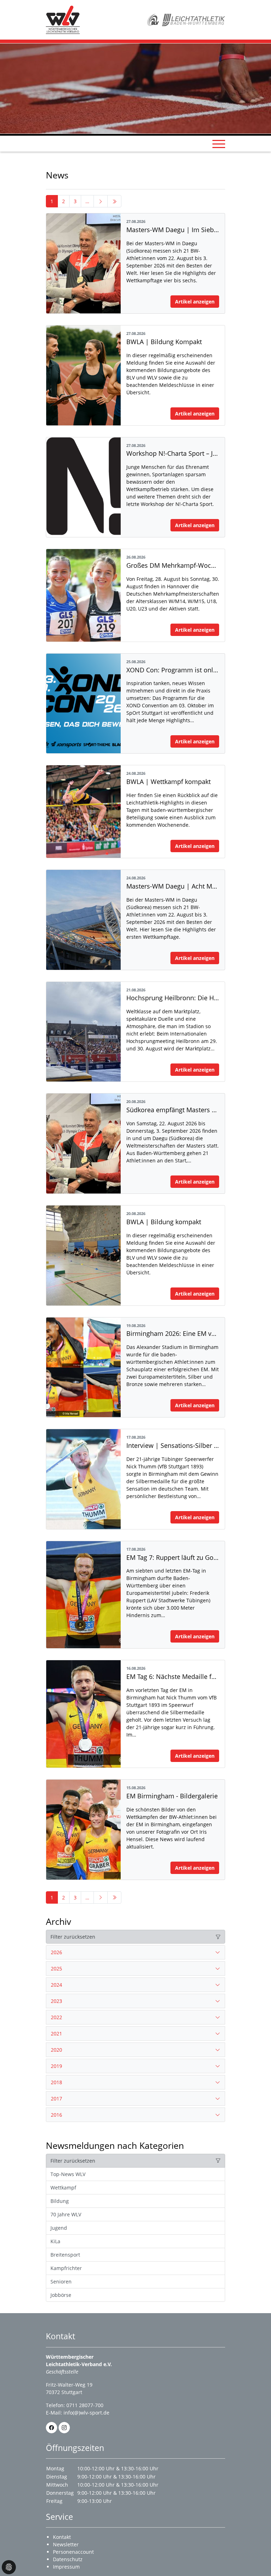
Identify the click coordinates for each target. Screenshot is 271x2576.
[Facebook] (52, 2428)
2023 (56, 2001)
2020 (56, 2050)
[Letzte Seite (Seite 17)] (114, 201)
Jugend (59, 2228)
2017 (56, 2098)
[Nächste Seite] (101, 201)
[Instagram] (64, 2428)
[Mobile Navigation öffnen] (219, 144)
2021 (56, 2033)
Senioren (61, 2282)
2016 (56, 2115)
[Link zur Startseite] (63, 19)
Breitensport (65, 2255)
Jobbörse (61, 2295)
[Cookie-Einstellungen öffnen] (9, 2567)
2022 (56, 2017)
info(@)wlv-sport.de (86, 2413)
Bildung (60, 2201)
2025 (56, 1968)
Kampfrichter (66, 2268)
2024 (56, 1985)
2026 (56, 1952)
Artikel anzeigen (195, 302)
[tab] (135, 1952)
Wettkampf (63, 2188)
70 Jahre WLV (66, 2214)
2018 (56, 2082)
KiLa (55, 2241)
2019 (56, 2066)
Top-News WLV (68, 2174)
